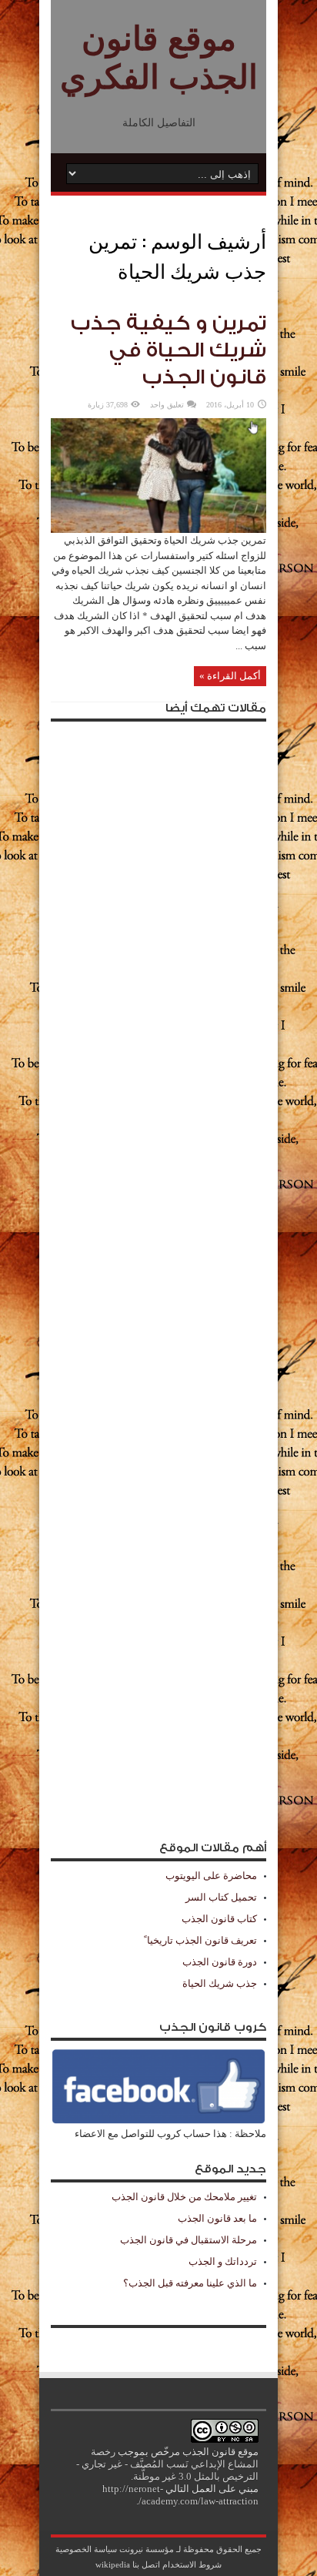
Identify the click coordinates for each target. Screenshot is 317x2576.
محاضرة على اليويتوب (211, 1876)
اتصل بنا (146, 2564)
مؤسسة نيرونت (147, 2549)
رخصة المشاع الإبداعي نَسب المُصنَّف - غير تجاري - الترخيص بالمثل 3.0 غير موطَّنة (167, 2464)
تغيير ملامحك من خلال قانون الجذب (184, 2197)
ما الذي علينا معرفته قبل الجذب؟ (190, 2283)
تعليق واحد (167, 405)
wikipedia (113, 2564)
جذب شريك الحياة (220, 1983)
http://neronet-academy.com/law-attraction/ (180, 2495)
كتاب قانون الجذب (219, 1919)
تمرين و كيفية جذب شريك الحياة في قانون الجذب (169, 350)
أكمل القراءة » (230, 676)
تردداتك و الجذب (223, 2261)
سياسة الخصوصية (86, 2549)
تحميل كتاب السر (221, 1897)
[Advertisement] (158, 1274)
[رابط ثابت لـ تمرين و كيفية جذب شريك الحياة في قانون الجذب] (158, 529)
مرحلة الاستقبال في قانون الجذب (189, 2240)
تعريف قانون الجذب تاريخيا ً (200, 1940)
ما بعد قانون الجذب (217, 2218)
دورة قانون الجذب (220, 1962)
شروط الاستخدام (192, 2564)
